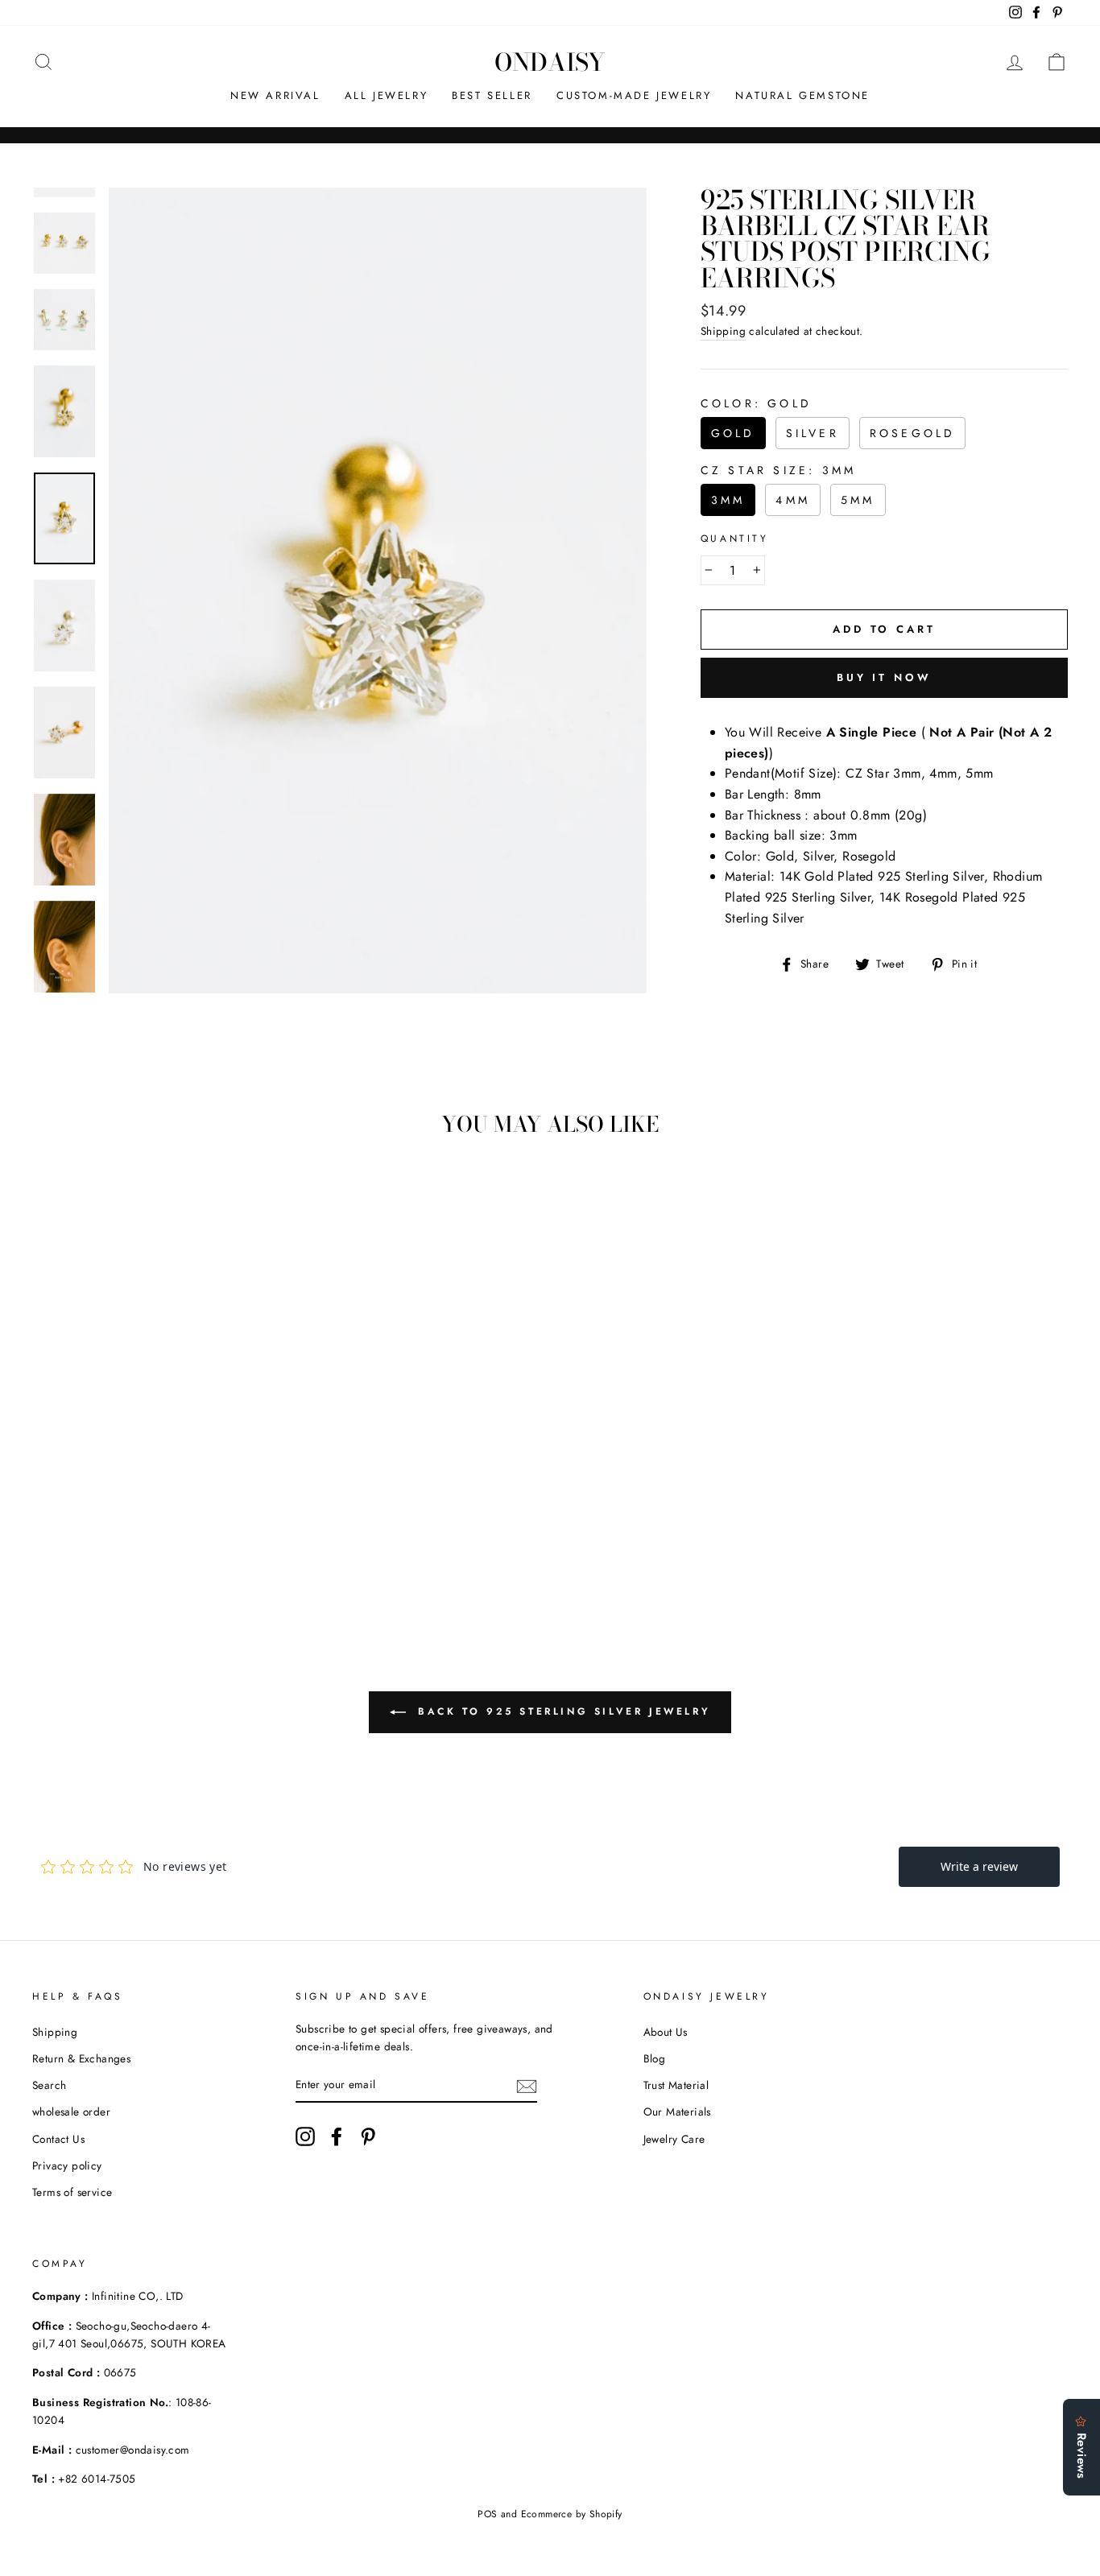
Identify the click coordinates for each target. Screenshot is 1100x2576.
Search (49, 2085)
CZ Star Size (778, 470)
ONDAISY (550, 62)
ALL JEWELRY (387, 95)
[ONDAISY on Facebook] (337, 2136)
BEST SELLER (492, 95)
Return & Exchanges (81, 2058)
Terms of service (72, 2192)
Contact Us (58, 2139)
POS (487, 2514)
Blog (655, 2058)
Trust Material (676, 2085)
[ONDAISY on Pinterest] (368, 2136)
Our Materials (677, 2112)
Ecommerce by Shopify (572, 2514)
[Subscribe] (527, 2085)
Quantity (735, 539)
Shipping (723, 331)
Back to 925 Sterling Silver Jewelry (562, 1711)
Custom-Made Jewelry (634, 95)
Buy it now (884, 677)
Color (756, 403)
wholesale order (71, 2112)
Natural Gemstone (802, 95)
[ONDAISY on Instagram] (305, 2136)
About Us (666, 2032)
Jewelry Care (674, 2139)
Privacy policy (67, 2165)
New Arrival (275, 95)
